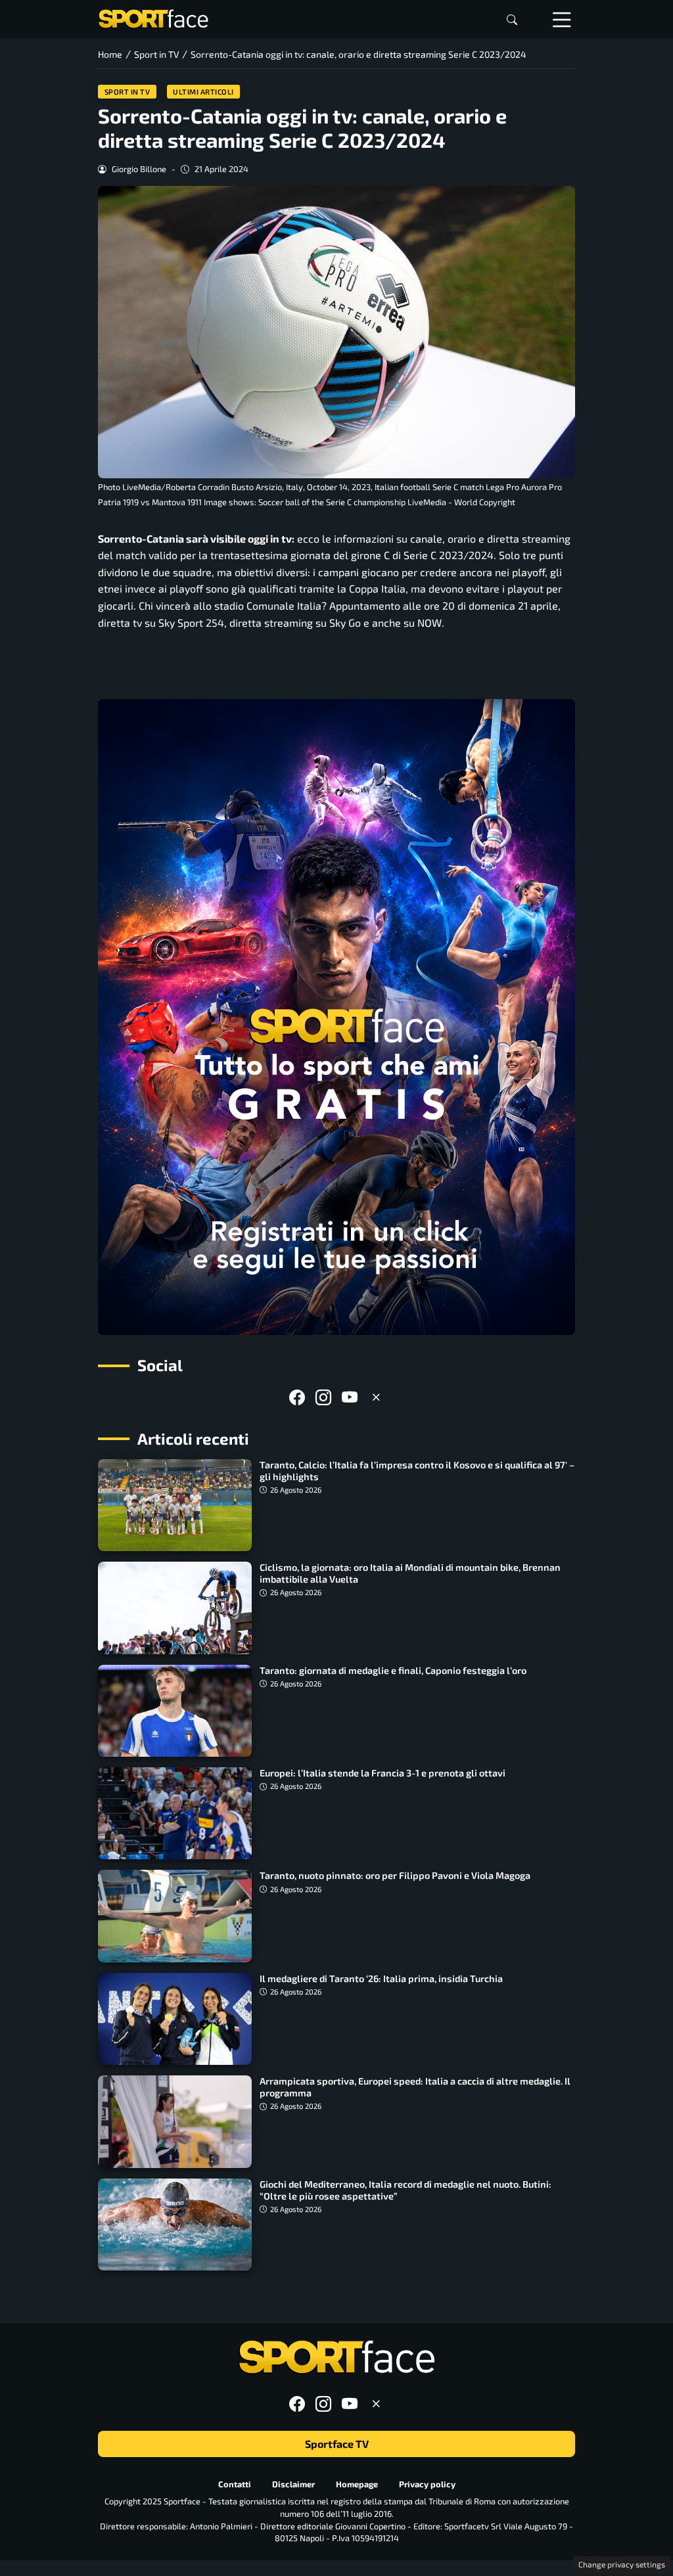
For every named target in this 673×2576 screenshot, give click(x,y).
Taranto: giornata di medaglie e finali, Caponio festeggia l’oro (393, 1670)
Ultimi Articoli (203, 92)
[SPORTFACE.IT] (153, 17)
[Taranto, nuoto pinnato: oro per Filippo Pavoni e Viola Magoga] (175, 1916)
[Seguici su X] (376, 1397)
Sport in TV (128, 92)
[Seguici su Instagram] (323, 1397)
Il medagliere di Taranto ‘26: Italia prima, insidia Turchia (381, 1978)
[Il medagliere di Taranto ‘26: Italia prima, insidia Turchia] (175, 2019)
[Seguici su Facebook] (297, 1397)
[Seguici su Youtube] (350, 1397)
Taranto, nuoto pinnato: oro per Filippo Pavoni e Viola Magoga (395, 1875)
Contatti (235, 2484)
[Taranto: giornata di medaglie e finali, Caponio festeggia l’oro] (175, 1711)
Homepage (357, 2484)
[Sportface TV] (336, 1017)
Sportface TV (337, 2444)
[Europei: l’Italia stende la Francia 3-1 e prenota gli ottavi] (175, 1813)
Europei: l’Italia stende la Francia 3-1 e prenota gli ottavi (383, 1773)
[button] (512, 19)
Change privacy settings (622, 2564)
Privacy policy (427, 2484)
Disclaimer (293, 2484)
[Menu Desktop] (562, 19)
